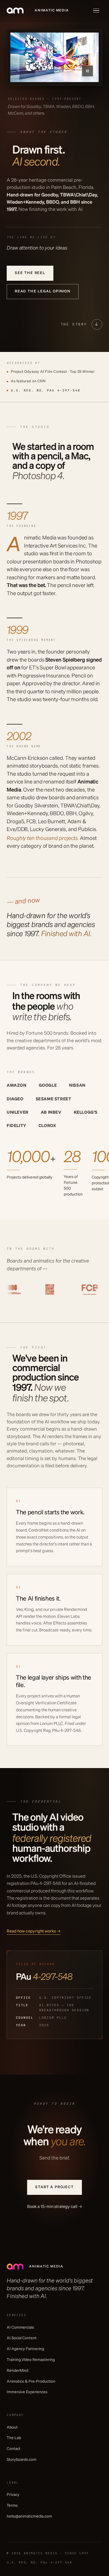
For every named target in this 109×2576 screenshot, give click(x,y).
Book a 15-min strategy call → (55, 2207)
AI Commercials (20, 2328)
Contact (14, 2449)
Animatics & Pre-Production (31, 2382)
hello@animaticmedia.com (29, 2516)
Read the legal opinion (43, 291)
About (12, 2427)
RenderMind (17, 2371)
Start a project (54, 2187)
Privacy (13, 2495)
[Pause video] (87, 71)
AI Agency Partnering (25, 2349)
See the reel (30, 273)
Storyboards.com (22, 2460)
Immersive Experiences (27, 2392)
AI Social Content (22, 2338)
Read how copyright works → (34, 1931)
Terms (12, 2506)
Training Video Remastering (31, 2360)
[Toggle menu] (96, 11)
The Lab (14, 2438)
